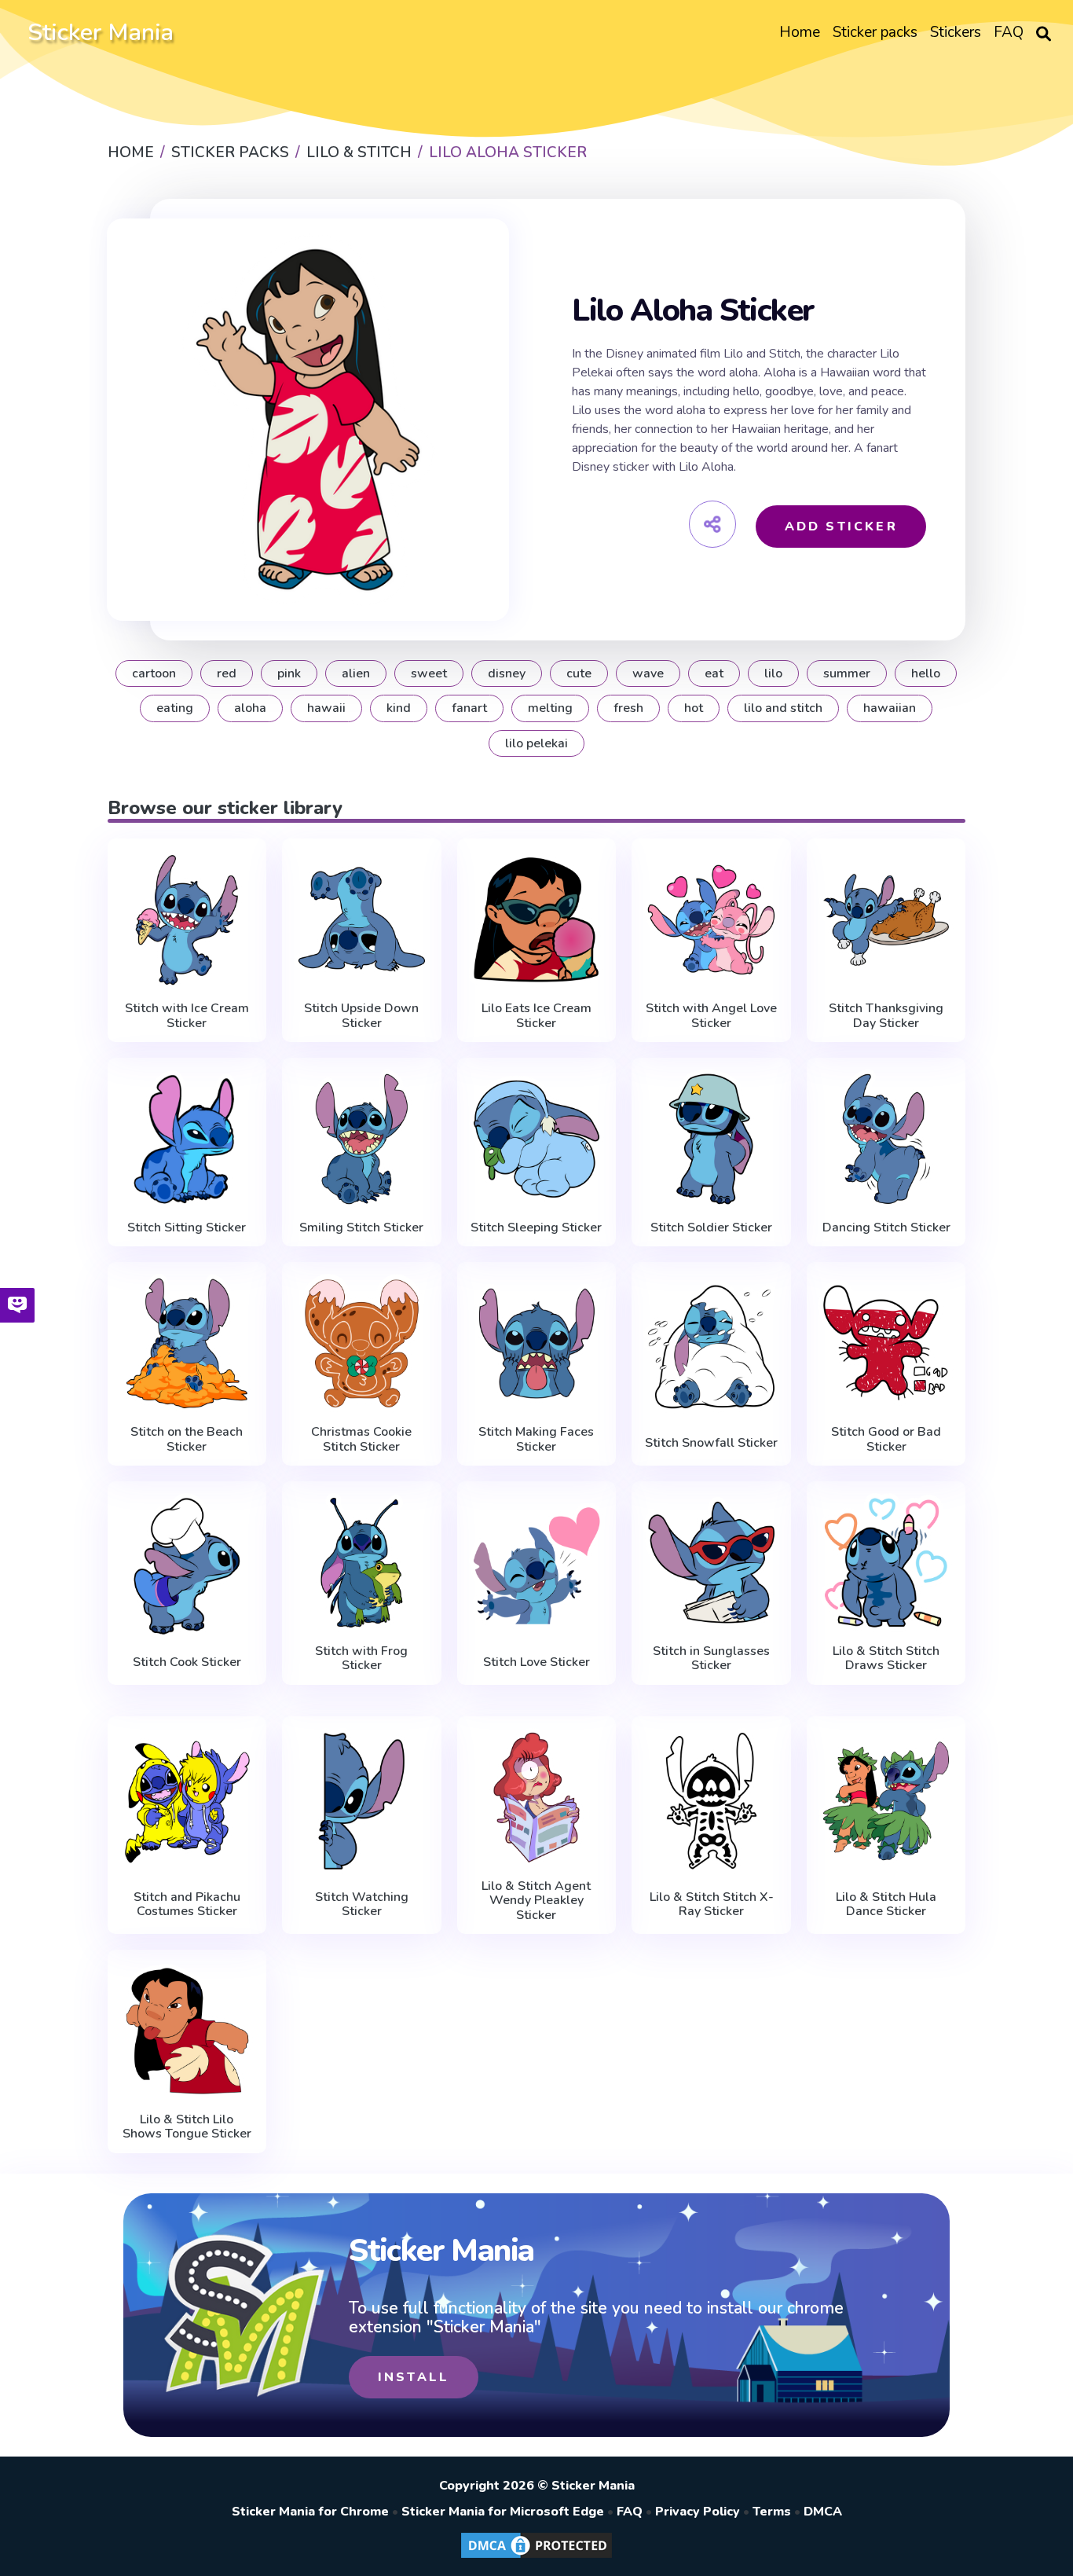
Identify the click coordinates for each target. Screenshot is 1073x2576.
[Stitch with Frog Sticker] (362, 1563)
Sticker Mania (101, 33)
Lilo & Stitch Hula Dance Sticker (886, 1904)
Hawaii (326, 708)
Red (227, 673)
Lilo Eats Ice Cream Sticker (536, 1016)
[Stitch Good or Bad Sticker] (886, 1343)
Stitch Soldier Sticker (711, 1227)
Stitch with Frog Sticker (361, 1659)
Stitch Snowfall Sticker (711, 1443)
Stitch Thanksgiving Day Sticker (886, 1016)
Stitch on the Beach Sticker (187, 1439)
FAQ (630, 2512)
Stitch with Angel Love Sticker (711, 1016)
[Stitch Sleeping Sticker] (537, 1139)
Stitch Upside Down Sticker (361, 1016)
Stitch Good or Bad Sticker (886, 1439)
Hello (926, 673)
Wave (648, 673)
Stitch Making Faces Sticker (536, 1439)
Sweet (429, 673)
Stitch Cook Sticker (187, 1662)
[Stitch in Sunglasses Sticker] (711, 1563)
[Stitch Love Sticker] (537, 1566)
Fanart (469, 708)
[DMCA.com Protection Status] (536, 2557)
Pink (289, 673)
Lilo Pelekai (536, 743)
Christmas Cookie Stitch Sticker (361, 1439)
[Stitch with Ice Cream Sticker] (187, 920)
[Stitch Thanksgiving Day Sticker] (886, 920)
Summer (847, 673)
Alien (356, 673)
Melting (550, 708)
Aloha (250, 708)
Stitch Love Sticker (536, 1662)
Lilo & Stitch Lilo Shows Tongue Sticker (187, 2127)
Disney (507, 673)
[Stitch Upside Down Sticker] (362, 920)
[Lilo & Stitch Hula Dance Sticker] (886, 1801)
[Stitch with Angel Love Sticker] (711, 920)
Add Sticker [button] (841, 527)
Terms (772, 2512)
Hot (694, 708)
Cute (579, 673)
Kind (399, 708)
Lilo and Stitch (783, 708)
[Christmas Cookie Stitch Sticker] (362, 1343)
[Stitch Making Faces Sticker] (537, 1343)
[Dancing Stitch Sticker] (886, 1139)
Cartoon (154, 673)
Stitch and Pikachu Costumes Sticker (187, 1904)
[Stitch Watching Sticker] (362, 1801)
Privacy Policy (698, 2512)
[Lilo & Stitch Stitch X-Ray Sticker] (711, 1801)
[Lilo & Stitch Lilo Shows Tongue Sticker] (187, 2031)
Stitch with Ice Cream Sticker (187, 1016)
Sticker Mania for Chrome (310, 2512)
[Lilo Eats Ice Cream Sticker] (537, 920)
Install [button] (414, 2377)
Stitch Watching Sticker (362, 1904)
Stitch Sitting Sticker (187, 1227)
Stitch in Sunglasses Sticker (711, 1659)
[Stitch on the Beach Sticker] (187, 1343)
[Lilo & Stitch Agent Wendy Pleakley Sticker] (537, 1798)
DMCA (823, 2512)
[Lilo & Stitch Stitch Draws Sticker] (886, 1563)
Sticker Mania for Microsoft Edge (503, 2512)
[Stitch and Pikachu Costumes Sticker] (187, 1801)
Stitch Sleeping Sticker (536, 1227)
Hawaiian (890, 708)
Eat (714, 673)
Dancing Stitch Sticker (886, 1227)
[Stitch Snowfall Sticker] (711, 1347)
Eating (175, 708)
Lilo (773, 673)
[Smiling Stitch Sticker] (362, 1139)
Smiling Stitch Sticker (361, 1227)
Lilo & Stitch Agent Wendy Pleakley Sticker (536, 1901)
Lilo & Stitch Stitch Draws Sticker (886, 1659)
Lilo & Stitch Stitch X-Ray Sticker (712, 1904)
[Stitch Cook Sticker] (187, 1566)
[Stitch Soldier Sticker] (711, 1139)
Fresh (628, 708)
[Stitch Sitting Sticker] (187, 1139)
